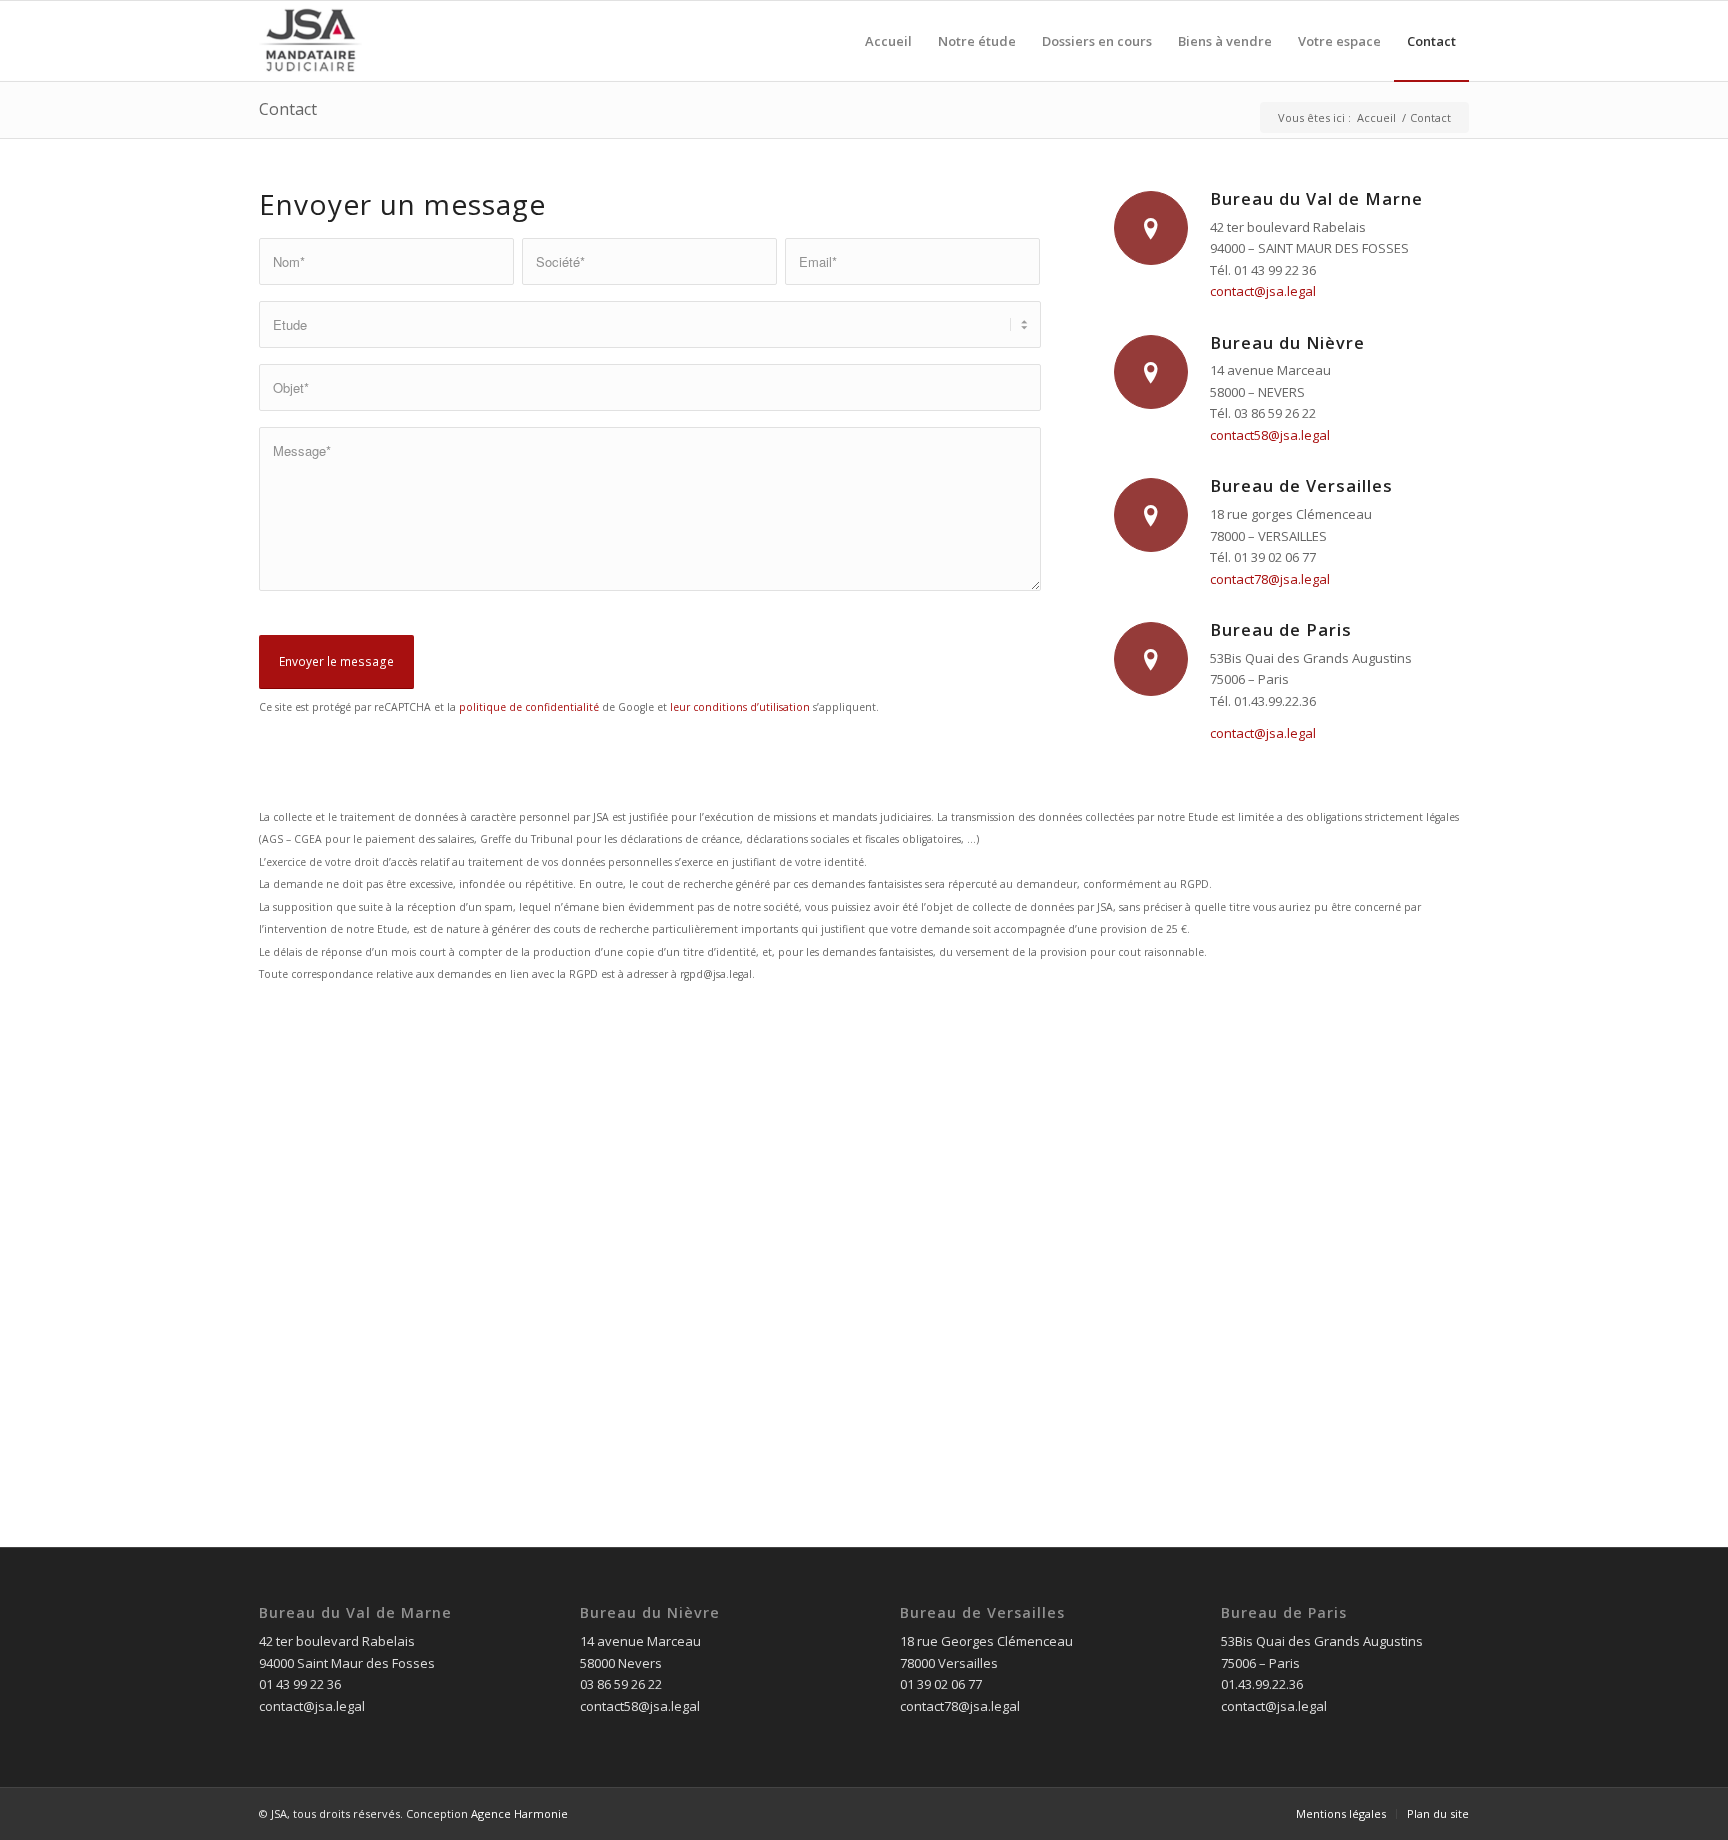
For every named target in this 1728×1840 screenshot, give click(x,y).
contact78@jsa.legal (1270, 579)
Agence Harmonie (519, 1813)
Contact (288, 109)
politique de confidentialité (529, 707)
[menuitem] (888, 41)
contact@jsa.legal (1263, 291)
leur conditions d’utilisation (740, 707)
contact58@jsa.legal (1270, 435)
